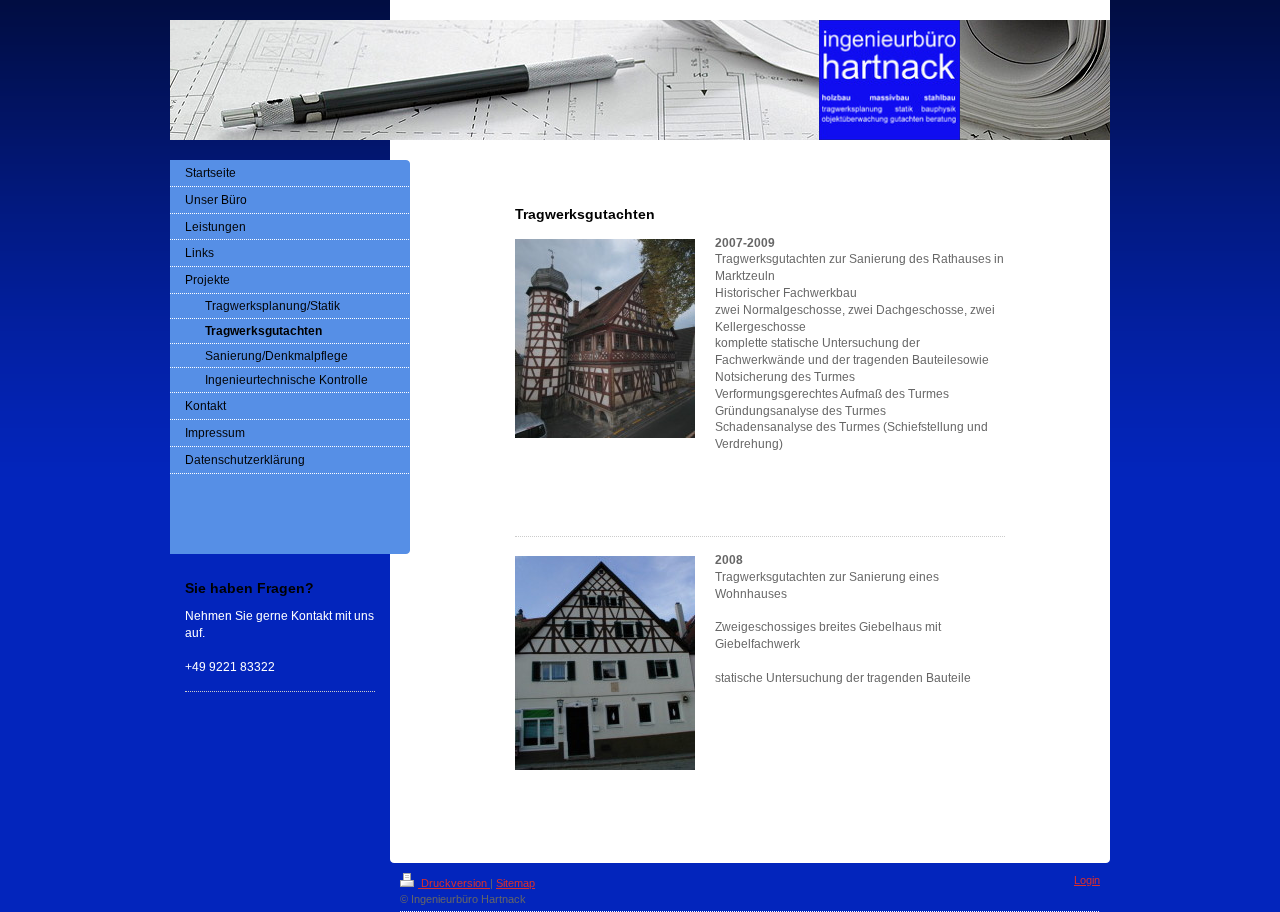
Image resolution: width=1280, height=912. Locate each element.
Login (1087, 880)
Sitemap (515, 883)
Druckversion (454, 883)
